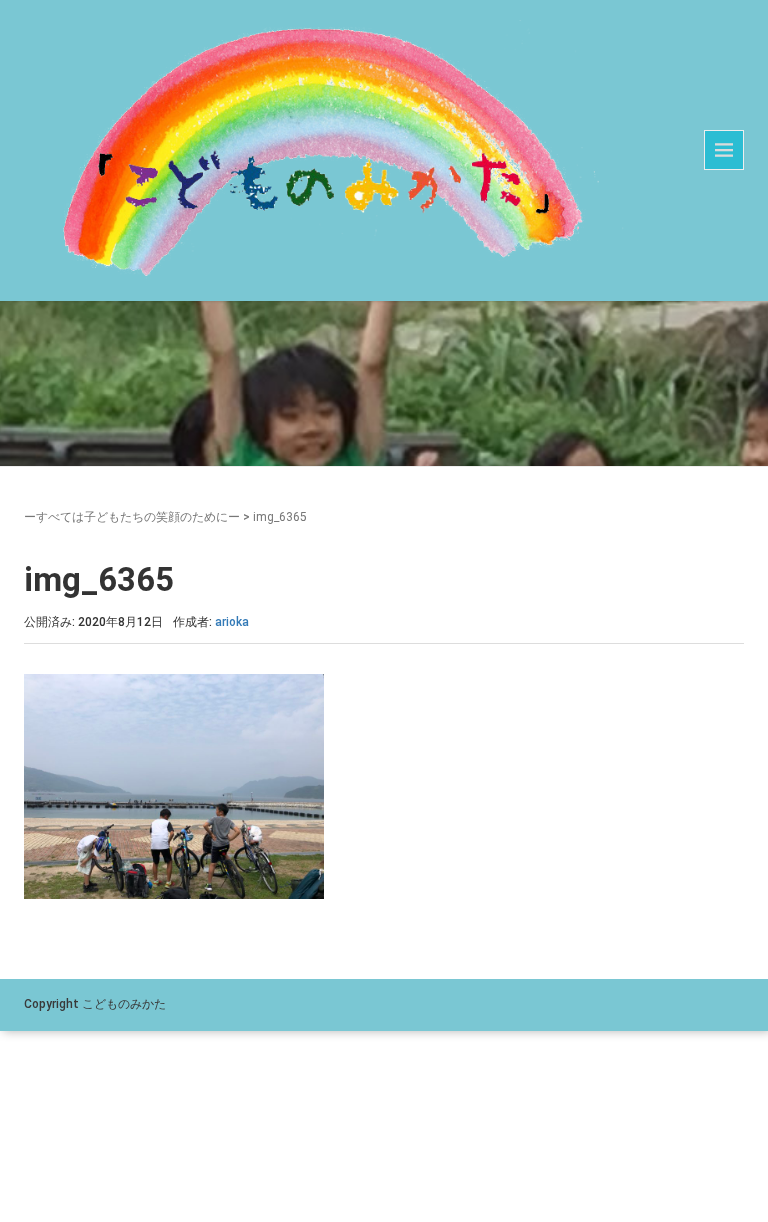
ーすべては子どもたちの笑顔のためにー (132, 517)
